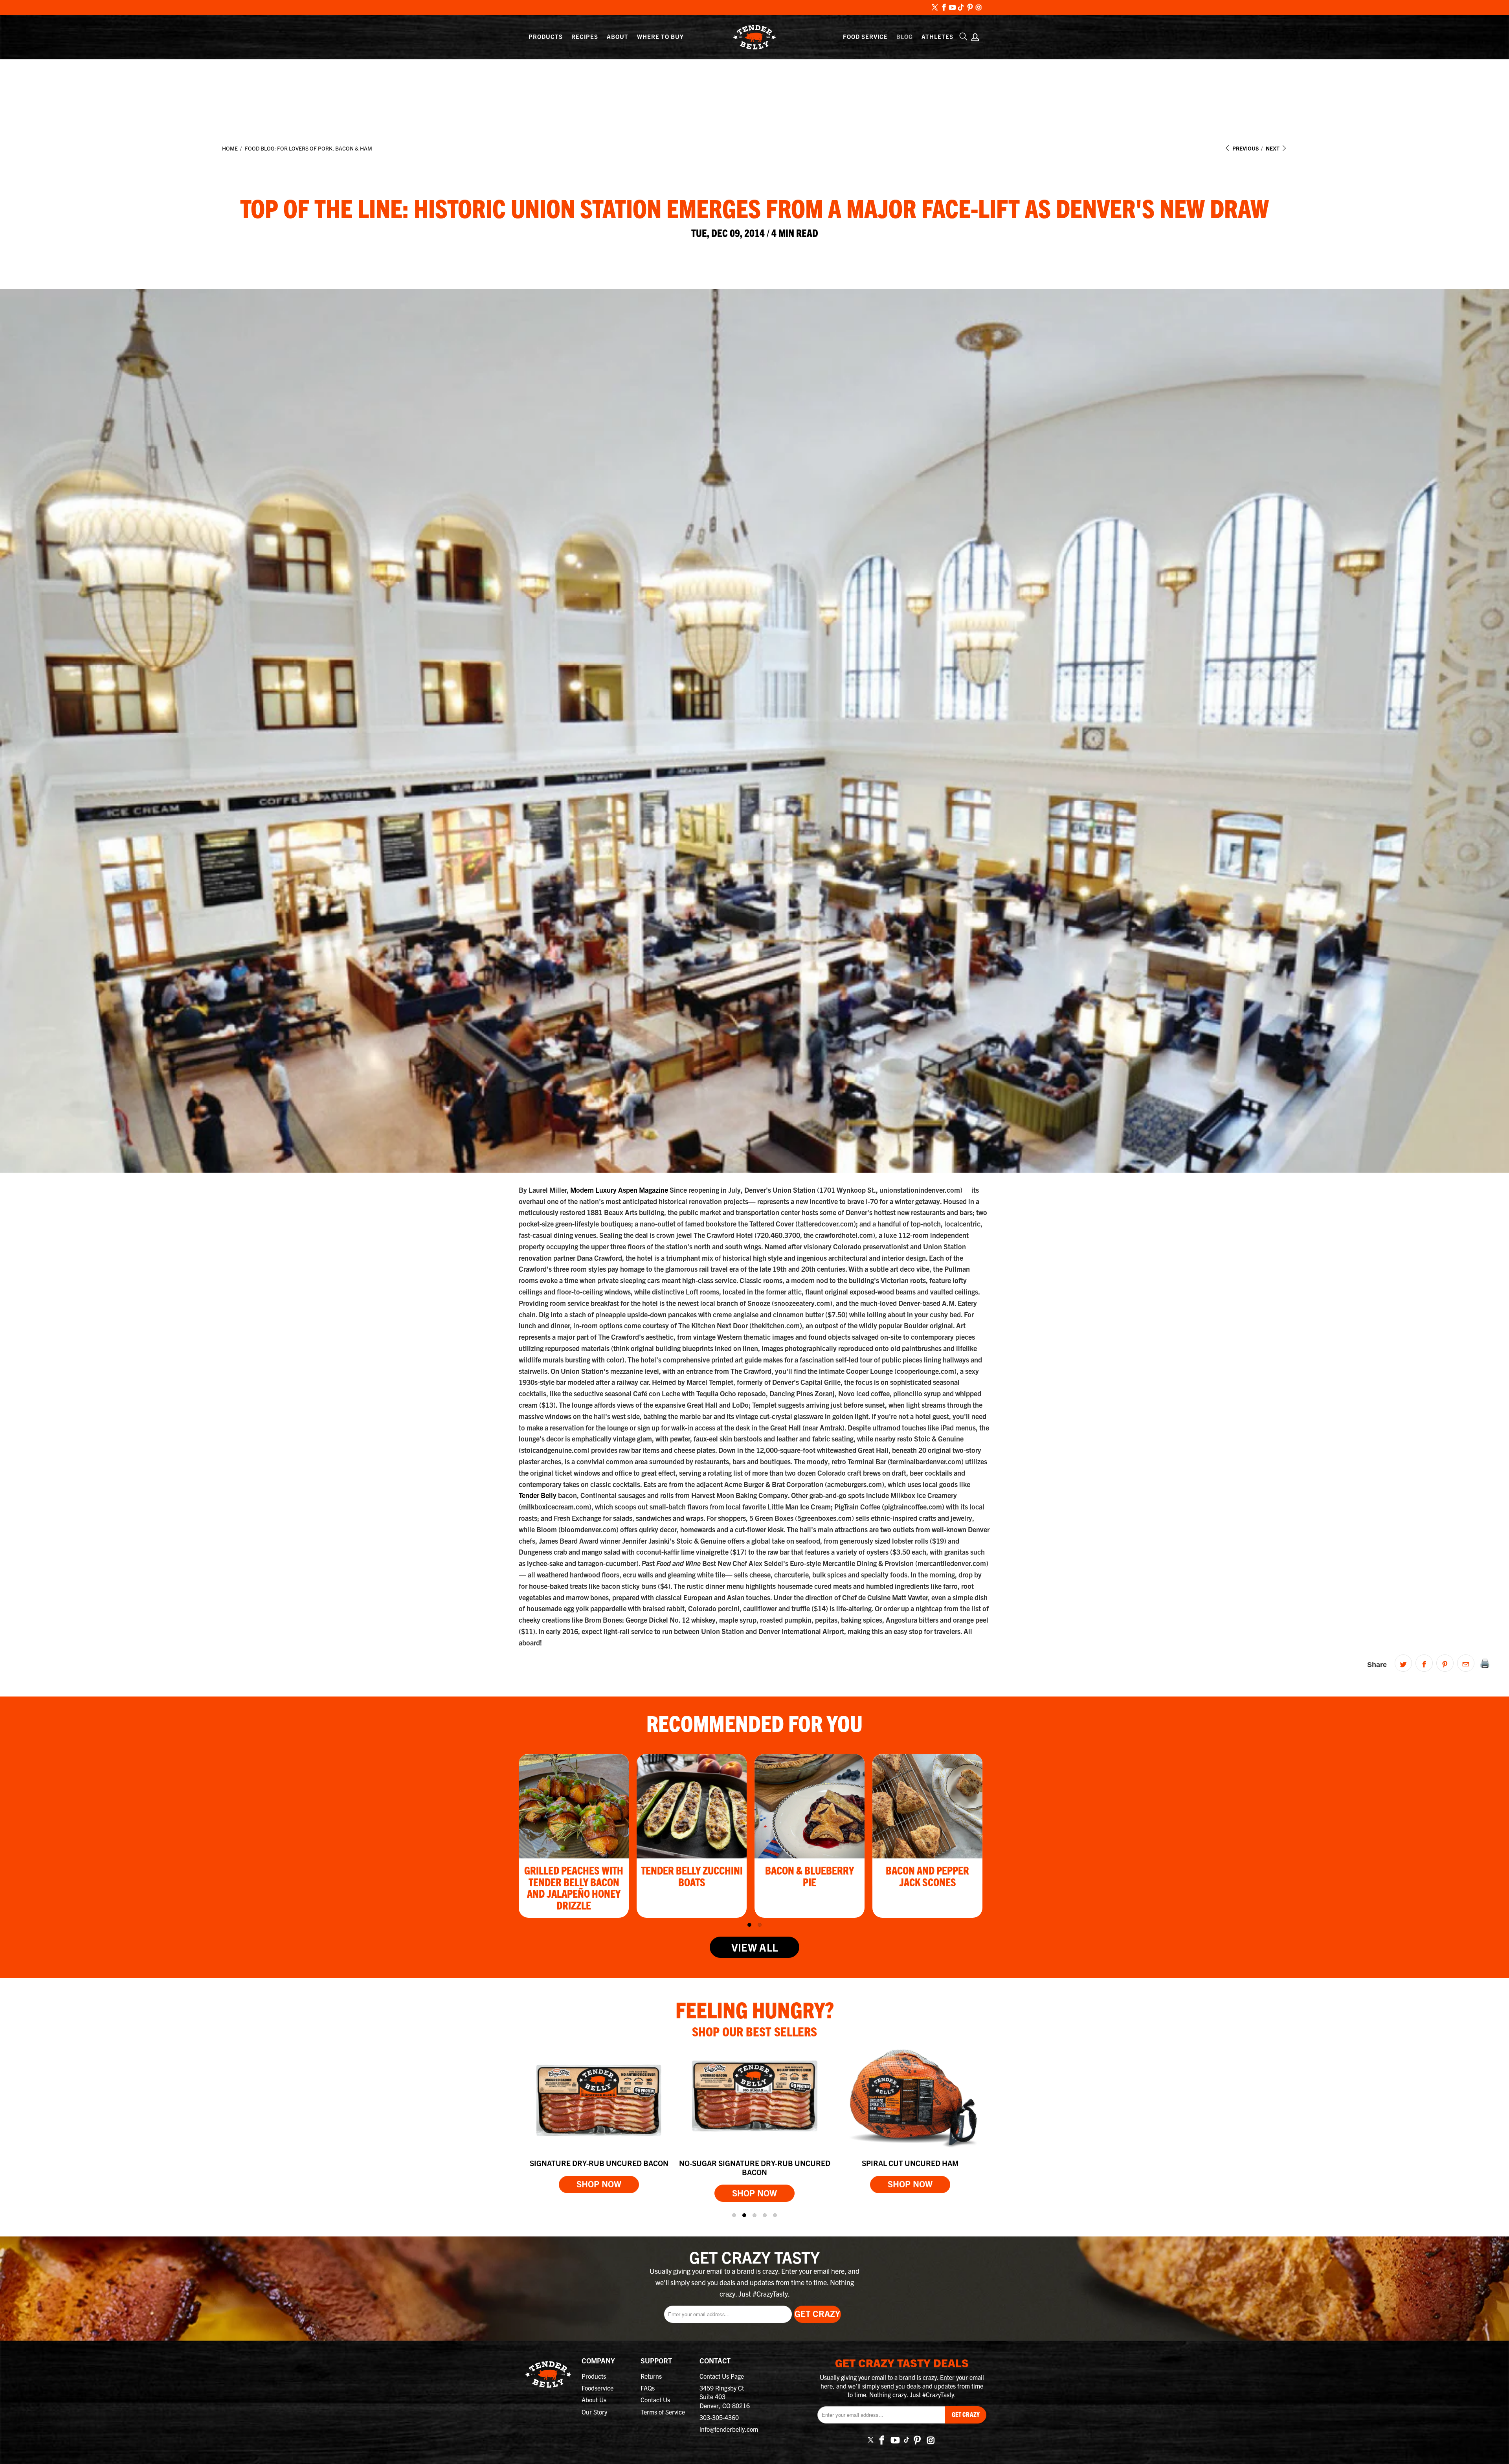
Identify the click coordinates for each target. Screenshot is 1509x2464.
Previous (1245, 148)
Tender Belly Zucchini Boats (692, 1876)
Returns (651, 2376)
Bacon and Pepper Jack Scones (927, 1876)
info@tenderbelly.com (729, 2429)
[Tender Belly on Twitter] (935, 8)
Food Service (865, 36)
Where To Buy (660, 36)
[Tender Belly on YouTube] (952, 8)
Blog (905, 36)
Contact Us (655, 2400)
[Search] (964, 37)
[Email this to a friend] (1466, 1663)
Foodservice (598, 2388)
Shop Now (599, 2184)
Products (546, 36)
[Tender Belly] (755, 37)
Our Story (594, 2412)
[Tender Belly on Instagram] (978, 8)
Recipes (585, 36)
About (618, 36)
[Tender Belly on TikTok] (961, 8)
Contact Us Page (722, 2376)
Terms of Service (663, 2412)
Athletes (937, 36)
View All (754, 1947)
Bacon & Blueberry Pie (810, 1876)
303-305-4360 (719, 2417)
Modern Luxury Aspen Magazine (619, 1190)
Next (1273, 148)
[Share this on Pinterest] (1445, 1663)
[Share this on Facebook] (1424, 1663)
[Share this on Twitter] (1403, 1663)
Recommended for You (754, 1722)
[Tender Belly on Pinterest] (970, 8)
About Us (594, 2400)
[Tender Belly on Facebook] (944, 8)
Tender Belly (538, 1495)
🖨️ (1485, 1663)
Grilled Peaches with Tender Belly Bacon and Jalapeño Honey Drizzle (574, 1887)
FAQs (648, 2388)
